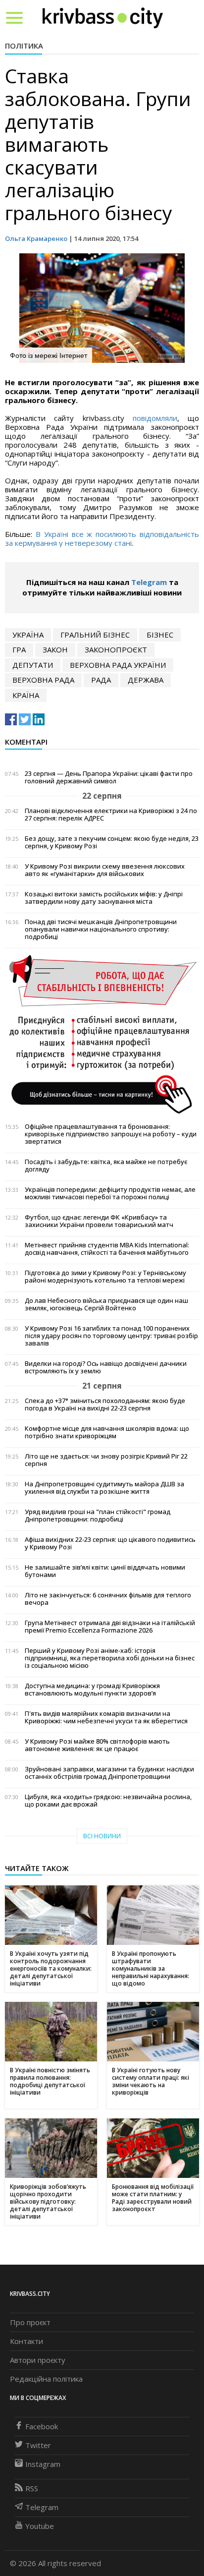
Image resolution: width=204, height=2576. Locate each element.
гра (19, 649)
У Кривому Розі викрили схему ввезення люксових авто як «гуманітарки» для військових (105, 870)
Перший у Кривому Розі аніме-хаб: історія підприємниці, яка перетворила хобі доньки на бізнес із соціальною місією (110, 1658)
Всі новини (102, 1836)
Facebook (42, 2426)
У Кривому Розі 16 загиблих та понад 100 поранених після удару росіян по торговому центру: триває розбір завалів (111, 1336)
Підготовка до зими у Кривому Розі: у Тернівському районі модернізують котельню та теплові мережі (105, 1277)
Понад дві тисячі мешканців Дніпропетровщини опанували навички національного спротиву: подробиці (101, 929)
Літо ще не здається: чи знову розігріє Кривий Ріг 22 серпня (106, 1460)
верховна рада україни (118, 665)
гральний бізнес (95, 635)
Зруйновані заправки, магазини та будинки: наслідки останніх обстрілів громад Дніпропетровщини (109, 1773)
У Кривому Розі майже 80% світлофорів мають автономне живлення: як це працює (97, 1745)
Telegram (149, 582)
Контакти (26, 2341)
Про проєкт (30, 2322)
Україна (28, 635)
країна (26, 695)
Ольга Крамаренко (36, 238)
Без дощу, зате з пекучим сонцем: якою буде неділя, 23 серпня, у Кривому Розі (112, 842)
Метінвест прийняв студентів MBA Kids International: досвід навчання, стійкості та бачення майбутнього (107, 1249)
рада (101, 680)
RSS (32, 2488)
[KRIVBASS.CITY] (103, 17)
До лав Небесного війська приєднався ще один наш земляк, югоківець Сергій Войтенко (106, 1304)
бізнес (160, 635)
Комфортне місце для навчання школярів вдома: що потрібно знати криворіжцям (107, 1432)
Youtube (40, 2526)
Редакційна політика (46, 2379)
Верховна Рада (43, 680)
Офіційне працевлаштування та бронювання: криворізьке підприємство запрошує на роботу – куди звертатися (111, 1134)
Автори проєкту (38, 2360)
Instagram (43, 2464)
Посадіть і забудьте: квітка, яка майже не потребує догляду (106, 1166)
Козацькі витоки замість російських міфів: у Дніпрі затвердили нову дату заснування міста (104, 898)
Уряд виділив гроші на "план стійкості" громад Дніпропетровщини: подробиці (98, 1516)
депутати (33, 665)
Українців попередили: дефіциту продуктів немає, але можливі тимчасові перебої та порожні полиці (110, 1193)
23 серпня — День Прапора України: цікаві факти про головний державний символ (109, 777)
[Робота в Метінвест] (102, 1034)
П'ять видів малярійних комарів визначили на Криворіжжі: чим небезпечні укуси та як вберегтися (106, 1717)
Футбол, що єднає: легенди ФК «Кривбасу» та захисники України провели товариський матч (99, 1221)
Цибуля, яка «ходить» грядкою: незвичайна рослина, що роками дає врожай (108, 1801)
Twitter (38, 2445)
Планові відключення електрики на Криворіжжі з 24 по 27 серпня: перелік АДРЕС (111, 815)
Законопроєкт (116, 649)
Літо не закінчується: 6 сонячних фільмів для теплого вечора (108, 1599)
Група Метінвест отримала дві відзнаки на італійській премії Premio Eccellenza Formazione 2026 (110, 1627)
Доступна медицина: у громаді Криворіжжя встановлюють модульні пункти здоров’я (92, 1690)
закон (55, 649)
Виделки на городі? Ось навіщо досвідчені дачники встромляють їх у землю (106, 1367)
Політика (24, 46)
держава (146, 680)
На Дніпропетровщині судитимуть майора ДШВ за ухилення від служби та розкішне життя (104, 1488)
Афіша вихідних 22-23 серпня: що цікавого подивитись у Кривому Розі (110, 1543)
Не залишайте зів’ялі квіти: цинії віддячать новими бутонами (105, 1571)
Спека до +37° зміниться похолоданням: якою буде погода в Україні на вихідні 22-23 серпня (105, 1405)
